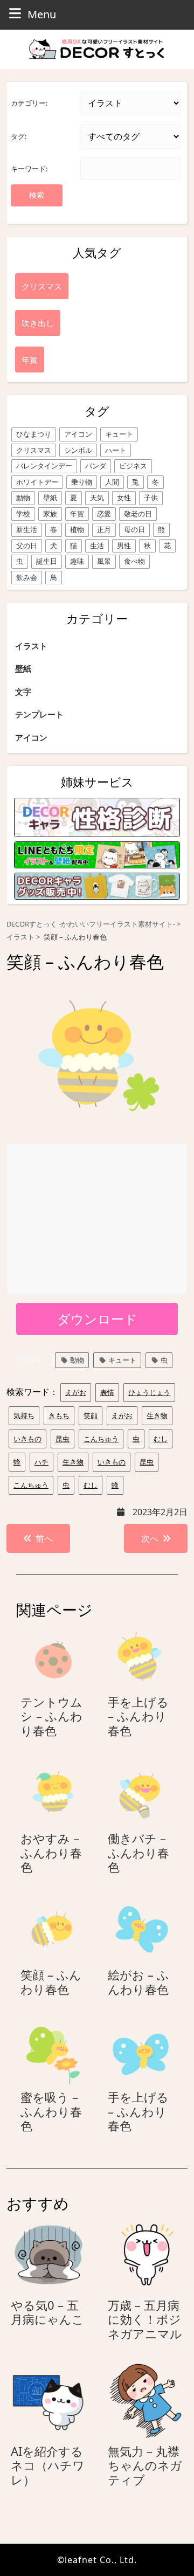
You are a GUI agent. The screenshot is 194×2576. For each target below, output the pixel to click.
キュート (119, 434)
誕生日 (47, 561)
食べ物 (134, 561)
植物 (77, 529)
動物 (23, 498)
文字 (23, 692)
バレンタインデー (44, 466)
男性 (124, 545)
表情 (107, 1392)
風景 (104, 561)
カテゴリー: (29, 103)
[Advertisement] (98, 1219)
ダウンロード (97, 1319)
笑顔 (91, 1415)
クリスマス (34, 450)
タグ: (19, 136)
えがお (76, 1392)
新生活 (27, 529)
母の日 (134, 529)
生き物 (157, 1415)
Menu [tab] (42, 14)
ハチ (41, 1462)
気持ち (24, 1415)
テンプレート (39, 714)
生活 (97, 545)
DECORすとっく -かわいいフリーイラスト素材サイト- (91, 924)
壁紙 (50, 498)
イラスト (31, 646)
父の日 (27, 545)
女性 (124, 498)
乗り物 (82, 482)
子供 (151, 498)
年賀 (77, 514)
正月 (104, 529)
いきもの (27, 1439)
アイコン (78, 434)
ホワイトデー (37, 482)
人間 (112, 482)
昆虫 (63, 1439)
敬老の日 (138, 514)
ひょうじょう (149, 1392)
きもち (59, 1415)
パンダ (96, 466)
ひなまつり (34, 434)
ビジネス (133, 466)
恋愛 (104, 514)
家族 (50, 514)
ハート (116, 450)
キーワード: (29, 169)
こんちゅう (101, 1439)
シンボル (78, 450)
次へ (150, 1538)
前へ (44, 1538)
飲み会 (27, 577)
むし (161, 1439)
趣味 (77, 561)
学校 (23, 514)
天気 (97, 498)
